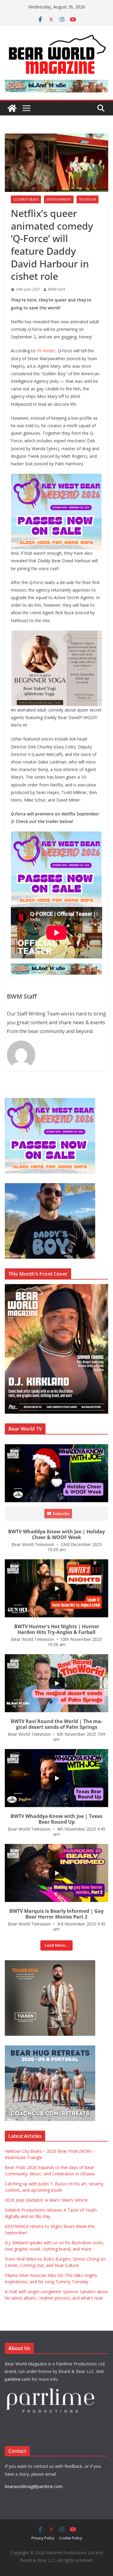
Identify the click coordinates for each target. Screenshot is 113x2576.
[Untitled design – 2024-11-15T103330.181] (50, 1186)
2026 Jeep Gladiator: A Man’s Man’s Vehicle (46, 2200)
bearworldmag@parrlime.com (34, 2486)
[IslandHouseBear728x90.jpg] (56, 84)
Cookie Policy (71, 2538)
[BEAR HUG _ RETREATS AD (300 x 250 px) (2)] (50, 2049)
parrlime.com (18, 2379)
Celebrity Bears (26, 199)
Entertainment (59, 199)
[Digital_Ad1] (50, 1963)
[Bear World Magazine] (12, 108)
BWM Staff (56, 289)
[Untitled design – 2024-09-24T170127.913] (57, 635)
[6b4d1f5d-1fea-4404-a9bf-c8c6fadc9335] (56, 478)
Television (88, 199)
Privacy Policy (43, 2538)
